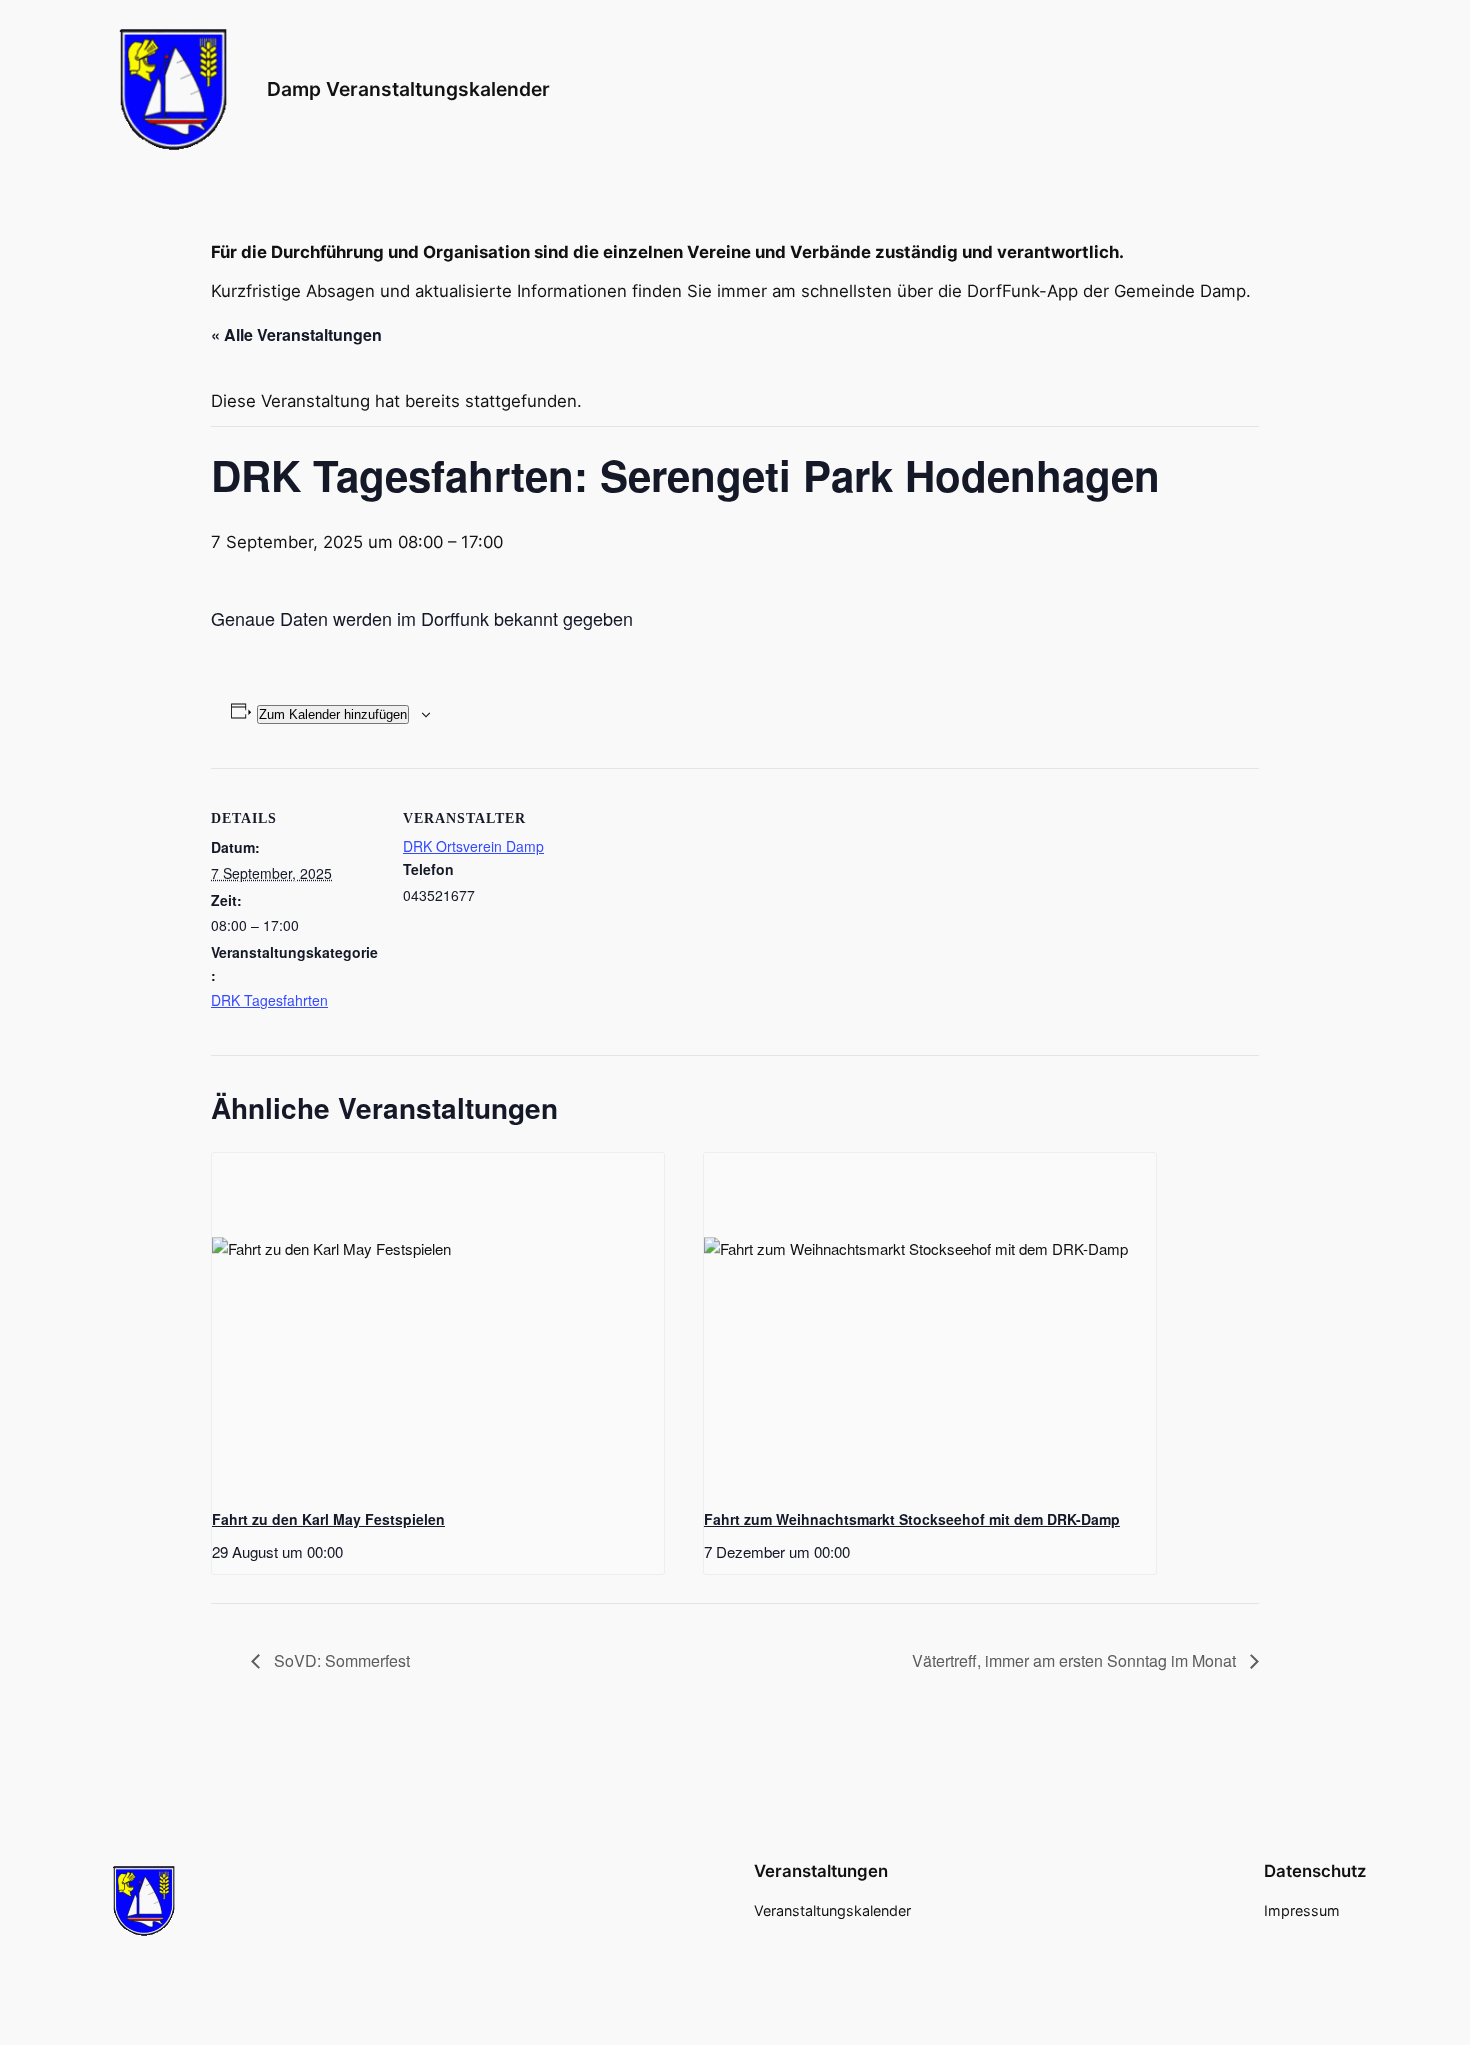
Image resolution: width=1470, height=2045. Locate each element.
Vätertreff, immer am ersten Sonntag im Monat (1076, 1660)
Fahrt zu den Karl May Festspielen (328, 1519)
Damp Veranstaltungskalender (408, 89)
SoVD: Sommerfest (340, 1660)
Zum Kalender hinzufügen (333, 714)
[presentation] (438, 1322)
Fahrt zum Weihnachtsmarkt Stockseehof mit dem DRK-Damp (912, 1519)
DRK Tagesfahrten (269, 1000)
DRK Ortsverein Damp (473, 846)
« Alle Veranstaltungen (296, 334)
